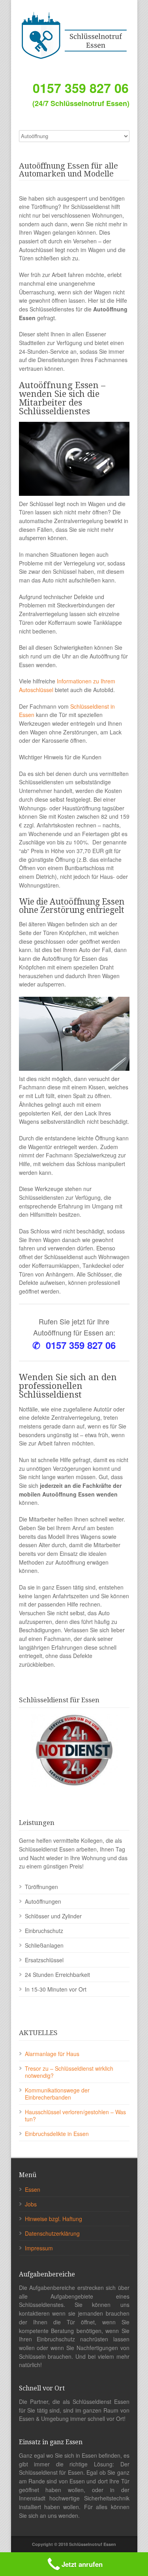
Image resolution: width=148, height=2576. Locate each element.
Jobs (31, 2204)
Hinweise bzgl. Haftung (53, 2219)
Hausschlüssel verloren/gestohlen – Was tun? (75, 2115)
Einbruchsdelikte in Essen (57, 2134)
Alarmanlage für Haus (52, 2054)
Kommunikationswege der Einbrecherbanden (57, 2094)
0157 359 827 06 (81, 88)
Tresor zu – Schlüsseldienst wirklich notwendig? (69, 2072)
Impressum (39, 2248)
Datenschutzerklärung (52, 2233)
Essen (33, 2189)
